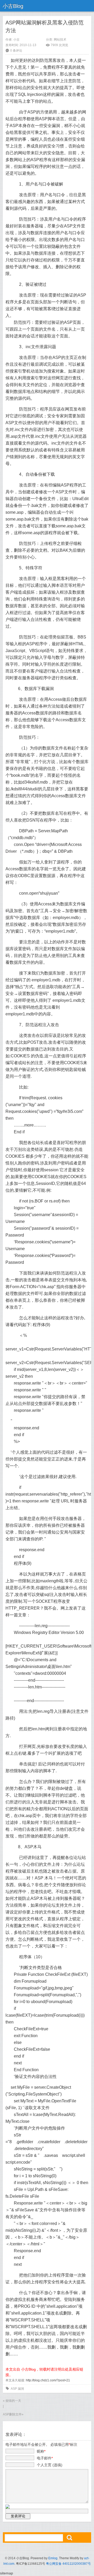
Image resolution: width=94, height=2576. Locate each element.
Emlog (53, 2558)
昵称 (41, 2451)
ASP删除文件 (12, 2414)
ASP (14, 2389)
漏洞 (21, 2389)
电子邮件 (45, 2458)
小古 (16, 40)
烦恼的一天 (13, 2401)
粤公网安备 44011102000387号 (68, 2564)
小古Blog (13, 6)
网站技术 (60, 40)
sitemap (7, 2573)
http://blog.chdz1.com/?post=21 (48, 2380)
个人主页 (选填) (50, 2465)
